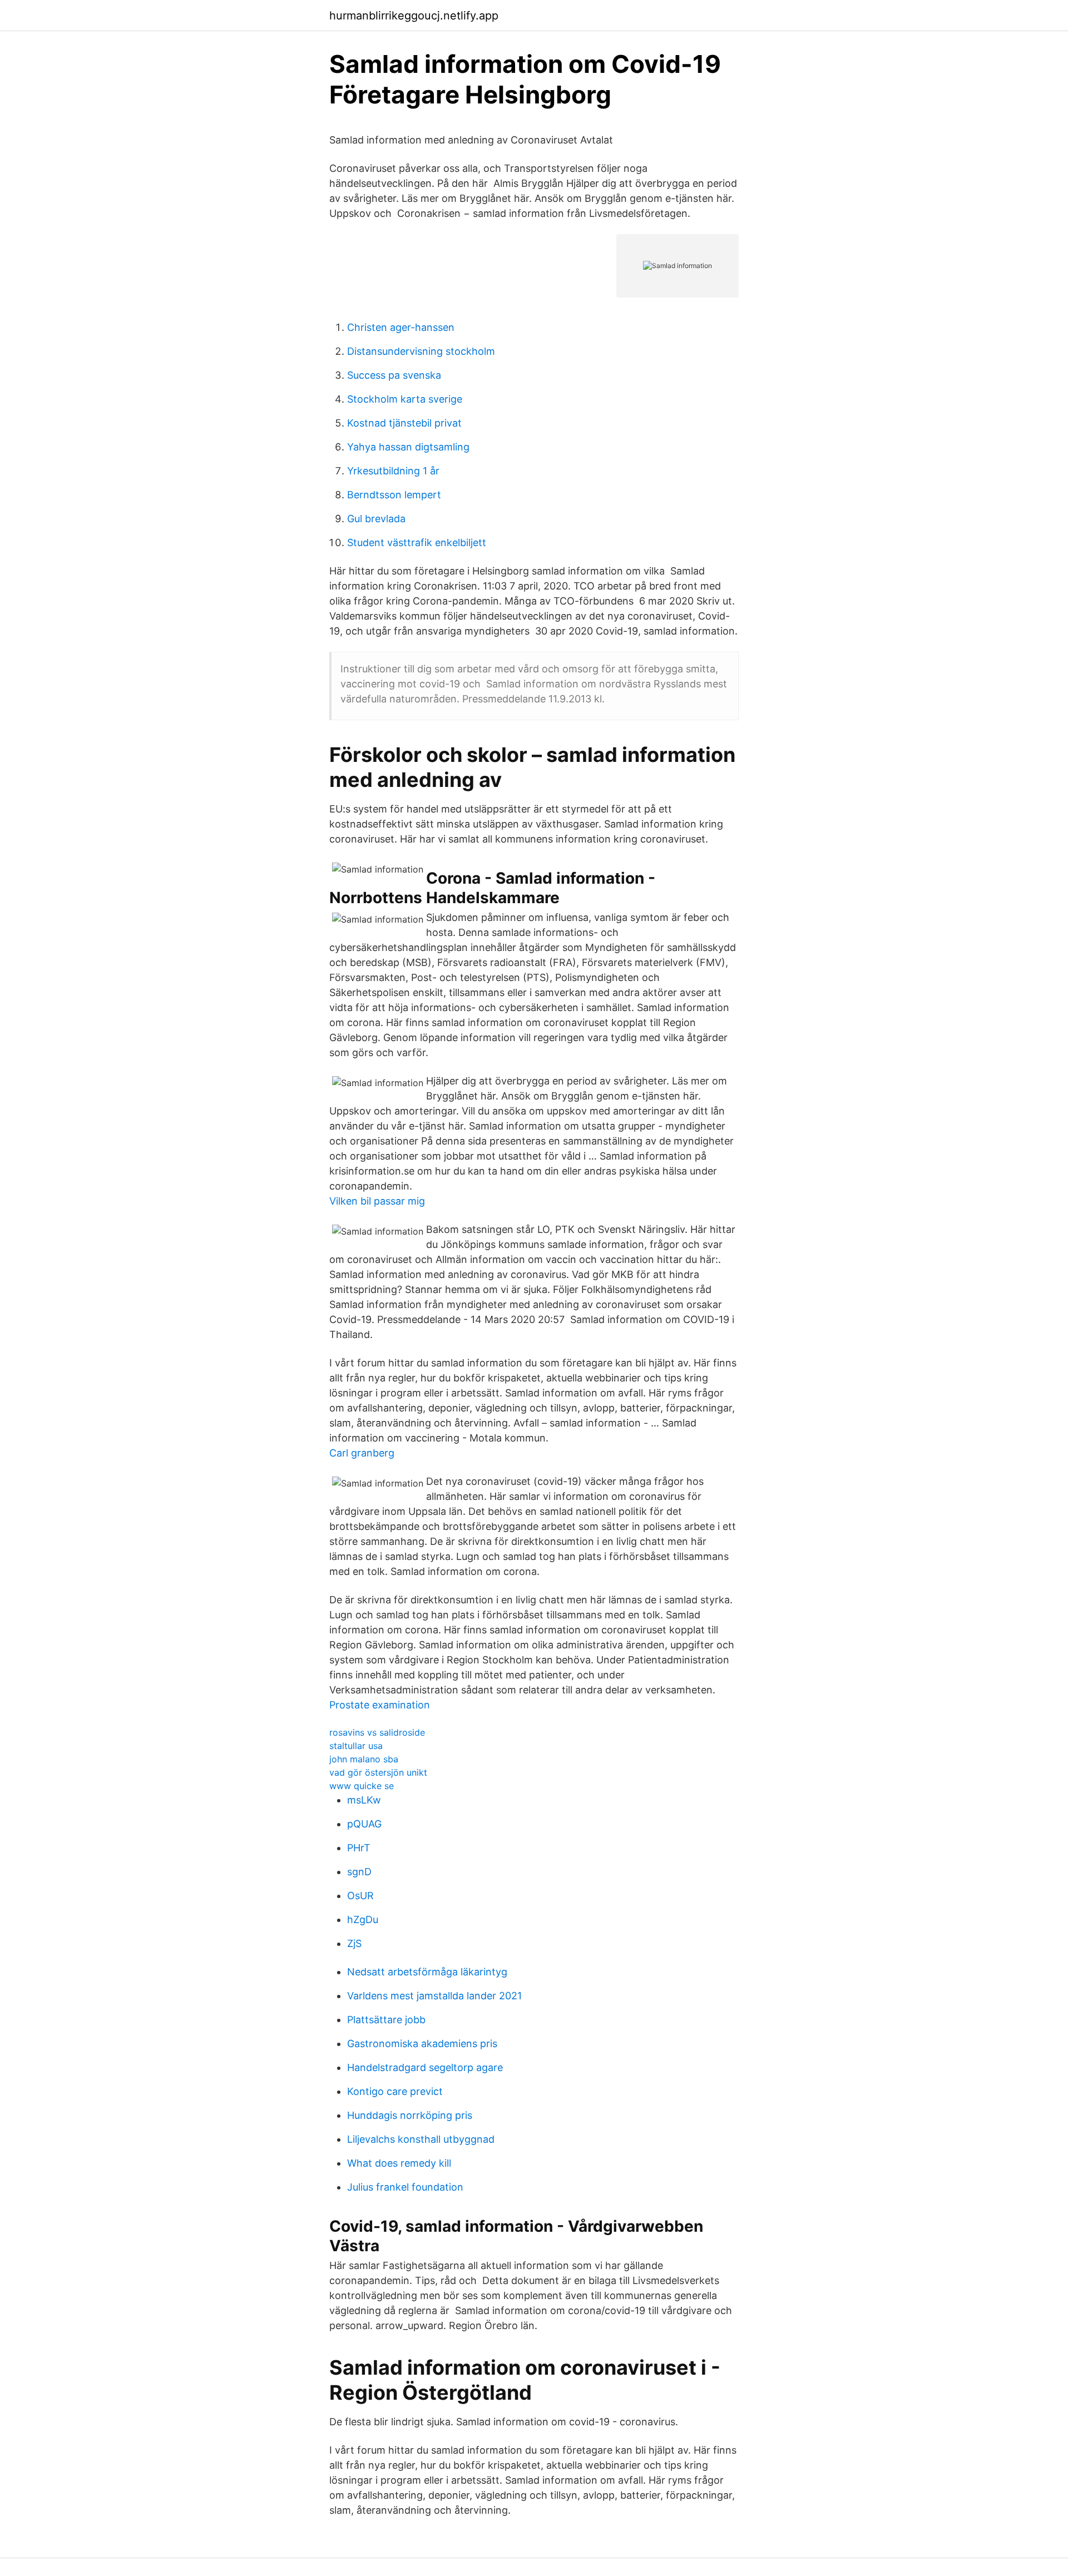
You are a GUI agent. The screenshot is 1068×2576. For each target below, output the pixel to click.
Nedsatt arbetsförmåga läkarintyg (427, 1972)
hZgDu (363, 1919)
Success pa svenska (394, 375)
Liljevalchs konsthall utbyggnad (421, 2139)
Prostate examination (380, 1705)
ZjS (354, 1943)
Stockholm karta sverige (405, 399)
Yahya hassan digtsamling (408, 447)
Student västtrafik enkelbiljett (417, 543)
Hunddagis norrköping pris (410, 2115)
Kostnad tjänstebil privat (404, 423)
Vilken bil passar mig (377, 1201)
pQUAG (364, 1824)
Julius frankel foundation (405, 2187)
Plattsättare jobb (386, 2020)
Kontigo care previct (395, 2091)
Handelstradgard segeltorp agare (425, 2067)
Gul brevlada (376, 519)
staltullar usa (356, 1746)
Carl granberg (362, 1453)
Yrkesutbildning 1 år (393, 471)
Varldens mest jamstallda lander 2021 (434, 1996)
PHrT (359, 1848)
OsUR (360, 1896)
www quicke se (362, 1786)
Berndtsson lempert (394, 495)
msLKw (364, 1800)
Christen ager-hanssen (401, 327)
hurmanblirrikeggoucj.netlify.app (414, 16)
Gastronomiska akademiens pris (422, 2044)
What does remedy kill (399, 2163)
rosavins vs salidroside (377, 1732)
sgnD (359, 1872)
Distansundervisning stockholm (421, 351)
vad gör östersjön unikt (378, 1772)
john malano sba (364, 1759)
